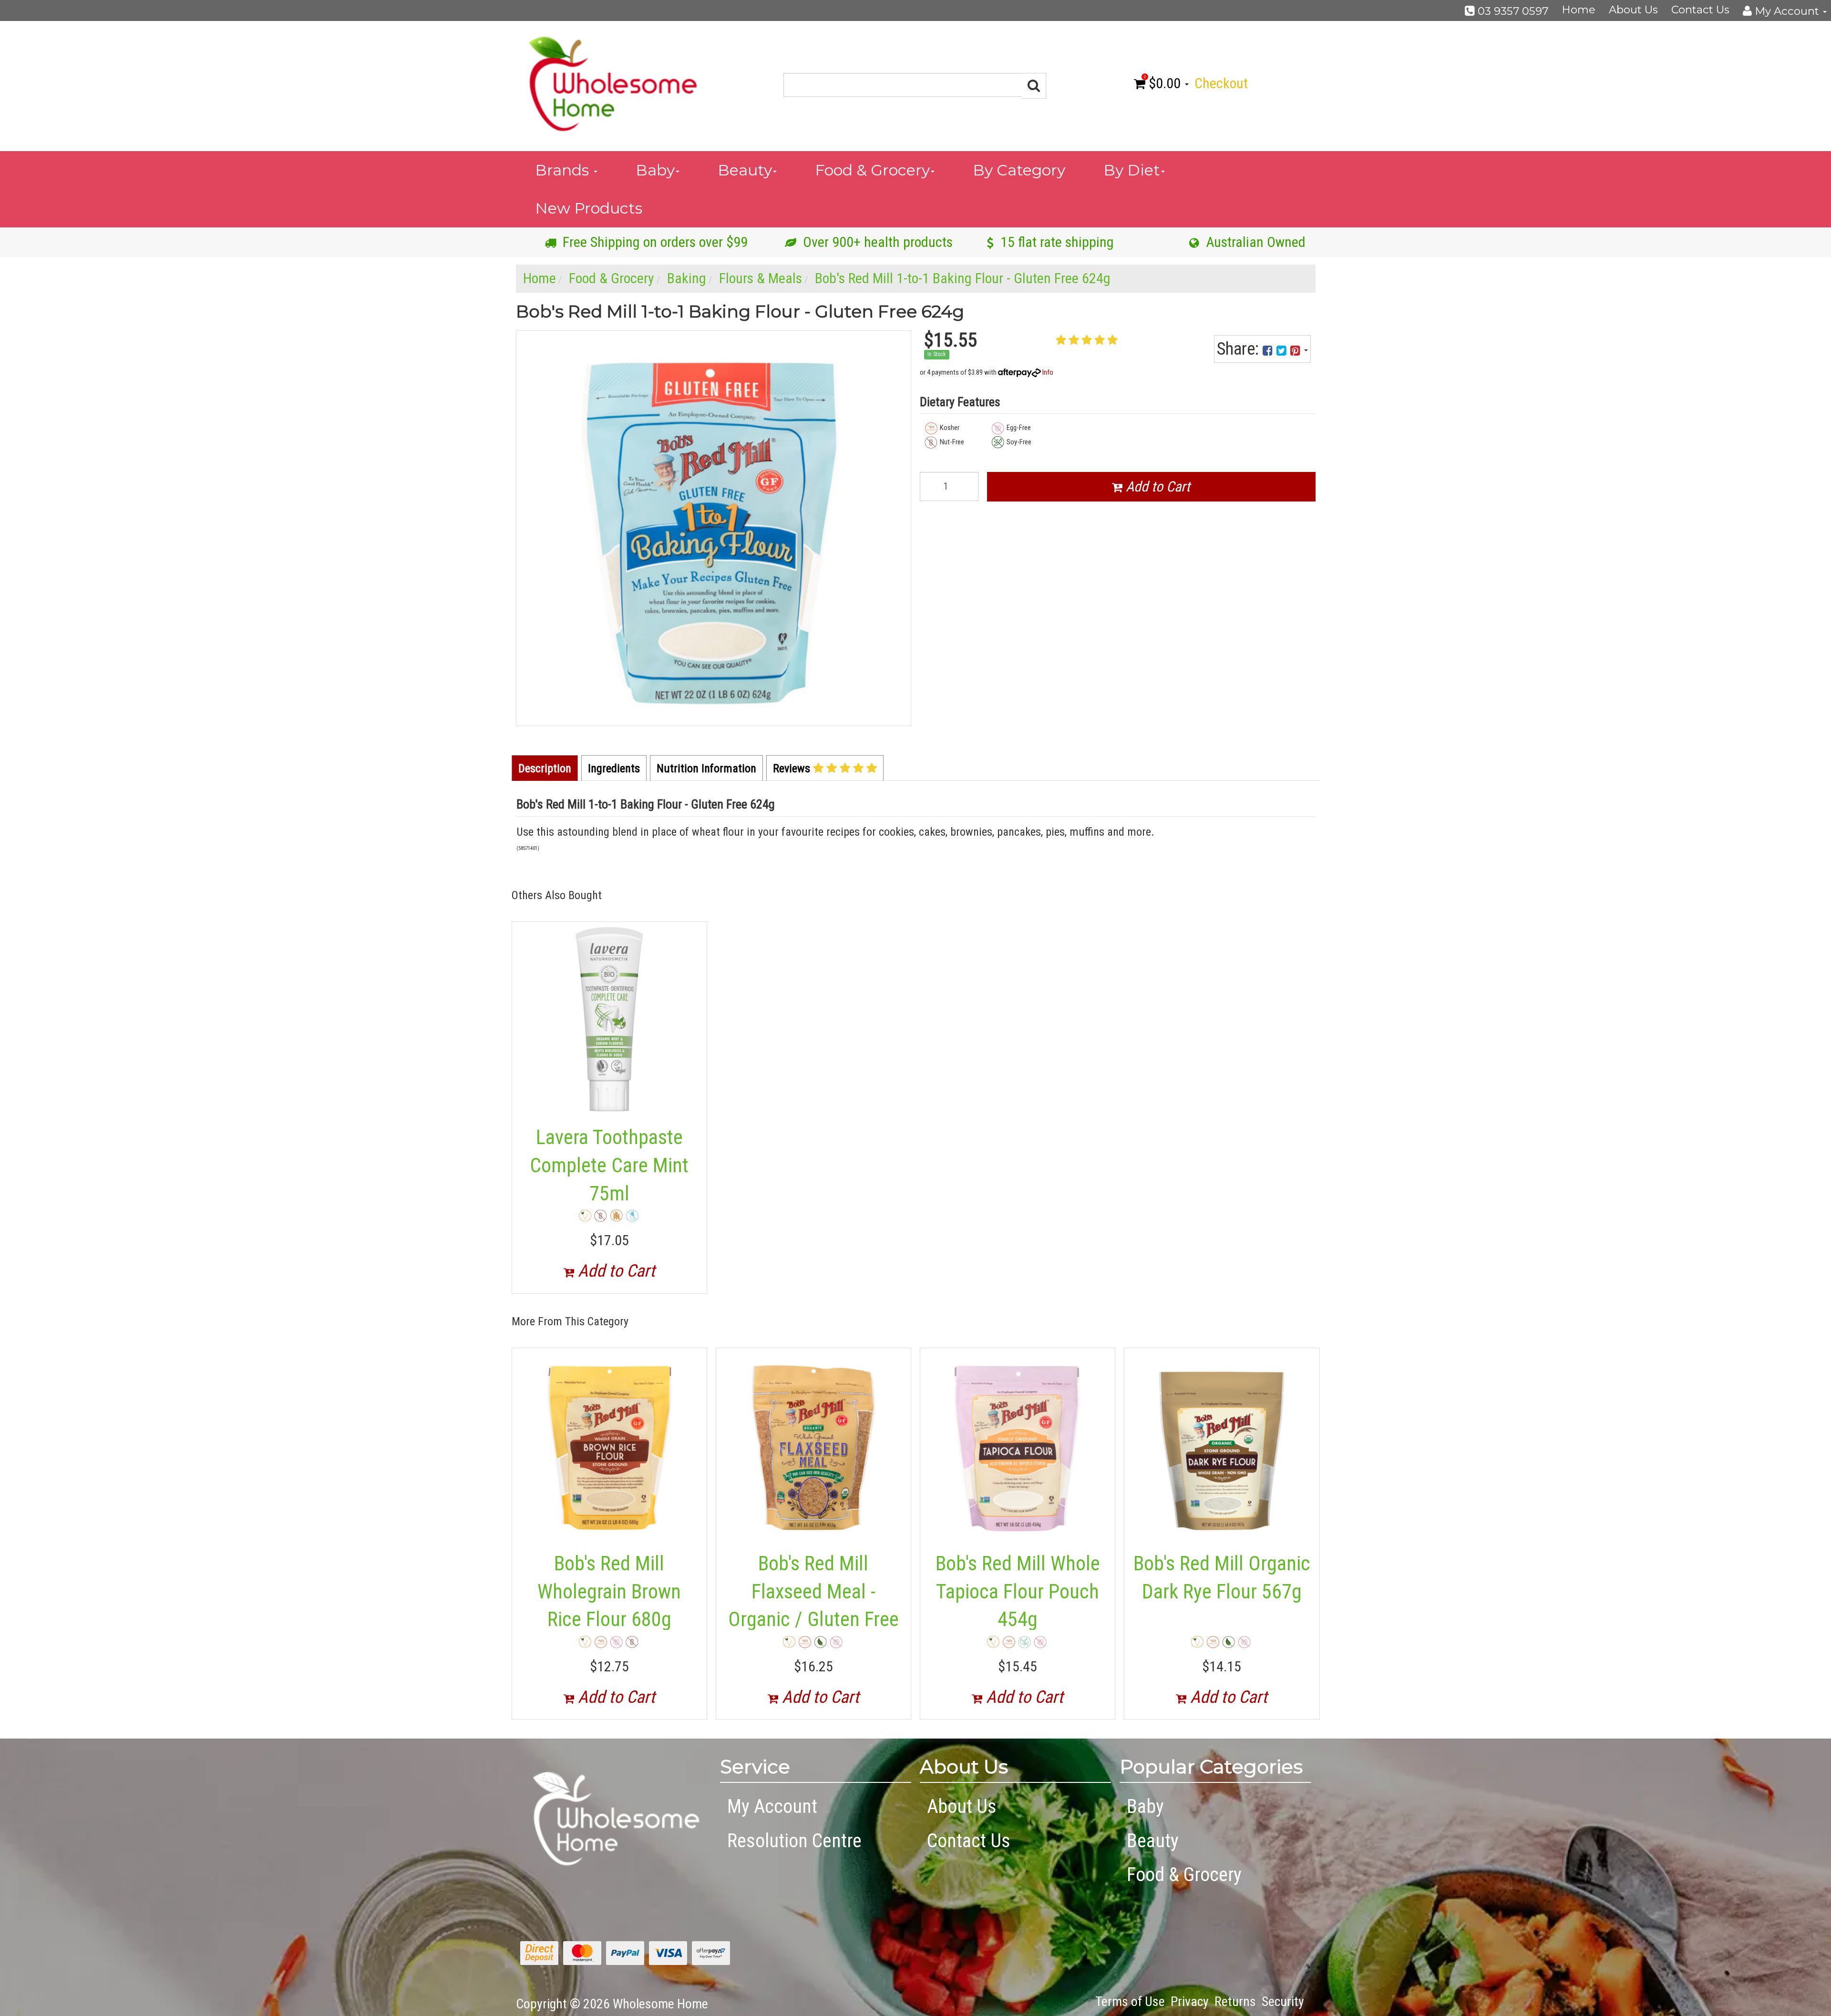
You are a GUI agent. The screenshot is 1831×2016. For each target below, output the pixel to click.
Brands (564, 170)
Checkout (1221, 83)
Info (1048, 372)
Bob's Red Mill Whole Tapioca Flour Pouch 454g (1018, 1591)
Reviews (793, 768)
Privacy (1190, 2001)
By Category (1019, 170)
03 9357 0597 (1512, 11)
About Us (1633, 10)
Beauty (745, 170)
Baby (655, 170)
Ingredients (614, 768)
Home (1579, 10)
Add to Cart (1156, 486)
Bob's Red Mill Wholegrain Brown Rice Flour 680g (609, 1591)
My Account (772, 1806)
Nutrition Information (706, 768)
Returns (1235, 2001)
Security (1283, 2001)
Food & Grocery (872, 170)
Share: (1240, 349)
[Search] (1034, 86)
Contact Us (1700, 10)
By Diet (1132, 170)
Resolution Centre (794, 1841)
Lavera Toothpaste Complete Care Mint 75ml (609, 1165)
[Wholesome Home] (613, 83)
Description (545, 768)
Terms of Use (1130, 2001)
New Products (589, 208)
